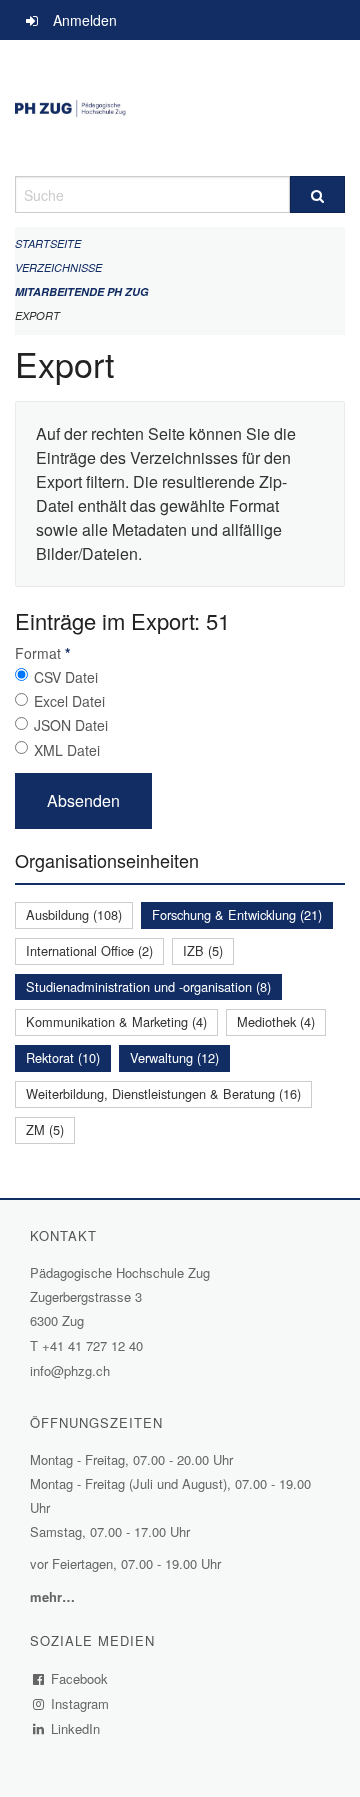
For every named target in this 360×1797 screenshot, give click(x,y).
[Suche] (317, 194)
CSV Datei (66, 677)
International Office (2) (89, 950)
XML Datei (67, 750)
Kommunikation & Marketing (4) (116, 1021)
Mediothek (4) (276, 1021)
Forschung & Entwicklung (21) (237, 914)
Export (37, 315)
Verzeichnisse (58, 267)
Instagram (80, 1703)
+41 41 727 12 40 (92, 1345)
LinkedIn (76, 1728)
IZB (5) (203, 950)
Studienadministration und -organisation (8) (148, 986)
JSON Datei (71, 725)
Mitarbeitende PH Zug (82, 291)
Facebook (80, 1678)
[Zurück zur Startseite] (180, 108)
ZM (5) (45, 1129)
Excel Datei (69, 701)
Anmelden (85, 20)
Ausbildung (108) (74, 914)
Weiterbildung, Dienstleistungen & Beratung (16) (163, 1093)
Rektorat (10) (63, 1057)
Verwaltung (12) (174, 1057)
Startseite (48, 243)
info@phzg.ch (70, 1370)
